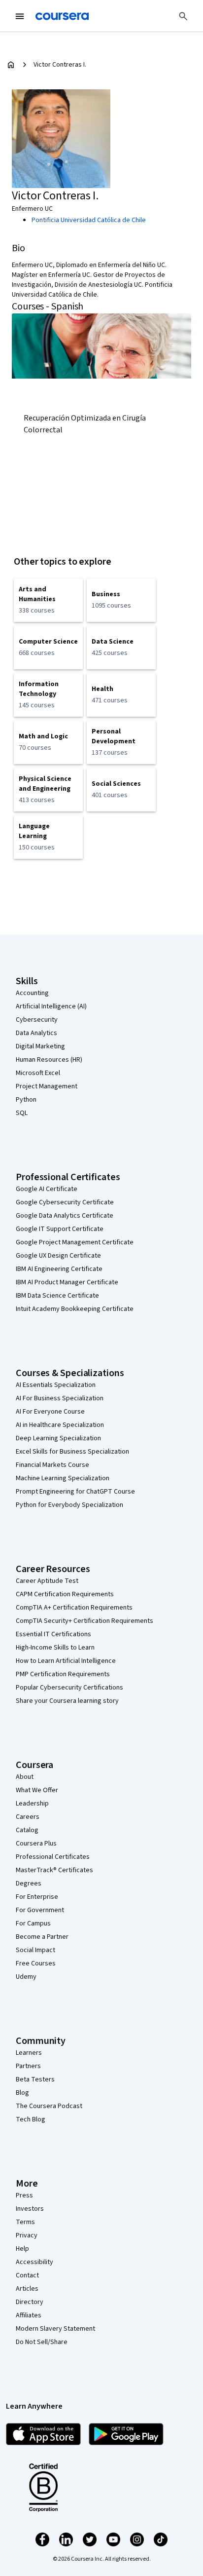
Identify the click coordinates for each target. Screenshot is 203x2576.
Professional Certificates (53, 1857)
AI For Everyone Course (50, 1412)
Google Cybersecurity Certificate (65, 1202)
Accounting (32, 993)
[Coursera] (62, 16)
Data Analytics (36, 1033)
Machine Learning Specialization (63, 1478)
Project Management (47, 1086)
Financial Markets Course (52, 1465)
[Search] (183, 16)
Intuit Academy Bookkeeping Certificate (75, 1309)
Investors (30, 2209)
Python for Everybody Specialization (69, 1505)
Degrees (29, 1884)
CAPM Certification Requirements (65, 1594)
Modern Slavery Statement (55, 2329)
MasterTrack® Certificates (54, 1870)
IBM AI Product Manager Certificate (67, 1282)
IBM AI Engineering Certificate (59, 1269)
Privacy (27, 2235)
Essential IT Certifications (53, 1634)
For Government (40, 1910)
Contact (27, 2275)
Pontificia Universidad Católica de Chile (89, 220)
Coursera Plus (36, 1844)
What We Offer (37, 1790)
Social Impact (35, 1950)
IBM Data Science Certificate (57, 1296)
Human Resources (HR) (49, 1060)
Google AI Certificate (47, 1189)
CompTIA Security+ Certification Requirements (85, 1621)
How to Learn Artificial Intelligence (66, 1661)
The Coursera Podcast (49, 2106)
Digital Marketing (40, 1046)
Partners (28, 2066)
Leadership (32, 1804)
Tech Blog (31, 2119)
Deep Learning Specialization (58, 1438)
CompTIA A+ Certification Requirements (74, 1608)
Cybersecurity (37, 1020)
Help (22, 2249)
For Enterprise (37, 1897)
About (25, 1777)
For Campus (33, 1923)
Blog (22, 2093)
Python (26, 1100)
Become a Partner (42, 1937)
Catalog (27, 1830)
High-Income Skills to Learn (55, 1648)
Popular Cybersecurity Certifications (69, 1688)
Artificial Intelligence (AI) (51, 1006)
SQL (22, 1113)
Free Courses (36, 1963)
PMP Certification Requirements (63, 1674)
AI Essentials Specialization (56, 1385)
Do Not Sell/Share (42, 2342)
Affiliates (29, 2315)
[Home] (11, 65)
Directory (30, 2302)
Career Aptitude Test (47, 1581)
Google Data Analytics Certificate (65, 1216)
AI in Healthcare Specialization (60, 1425)
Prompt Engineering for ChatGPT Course (75, 1492)
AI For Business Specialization (60, 1398)
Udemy (26, 1977)
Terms (25, 2222)
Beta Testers (35, 2079)
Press (24, 2195)
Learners (29, 2053)
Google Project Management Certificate (75, 1242)
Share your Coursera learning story (67, 1701)
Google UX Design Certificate (58, 1256)
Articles (27, 2289)
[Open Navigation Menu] (20, 16)
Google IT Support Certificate (60, 1229)
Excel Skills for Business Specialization (72, 1452)
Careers (28, 1817)
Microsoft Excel (38, 1073)
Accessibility (34, 2262)
